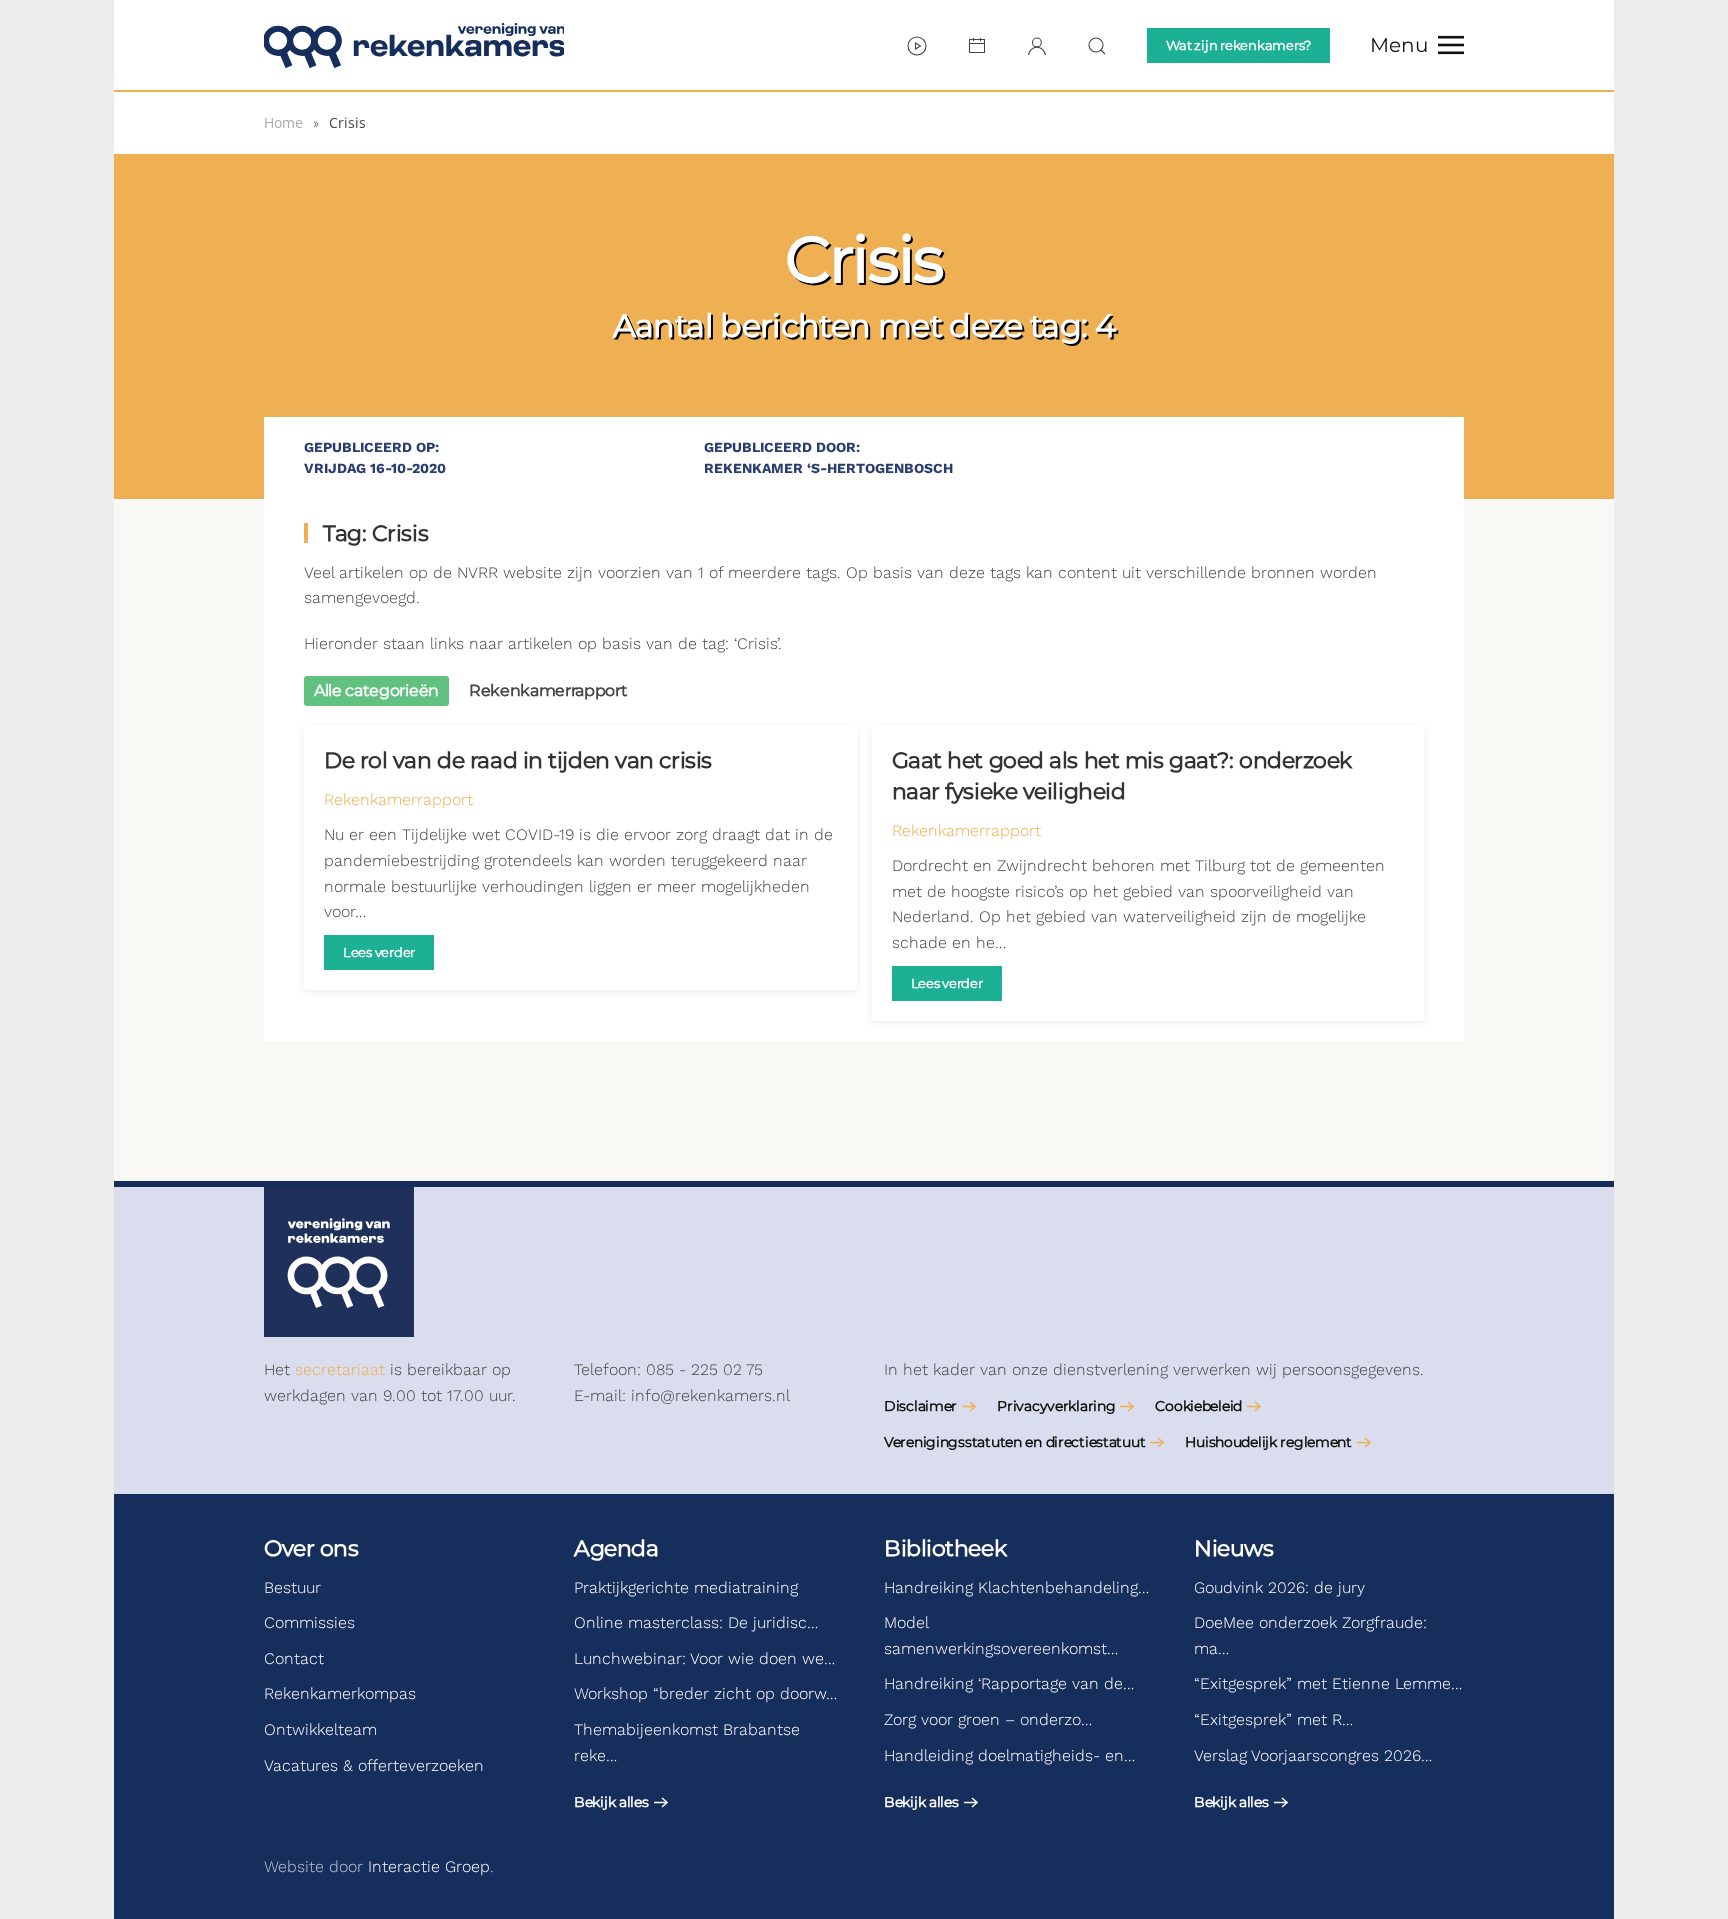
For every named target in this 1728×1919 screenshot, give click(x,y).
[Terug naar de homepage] (414, 45)
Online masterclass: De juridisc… (696, 1622)
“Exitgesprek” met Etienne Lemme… (1328, 1683)
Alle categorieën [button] (376, 690)
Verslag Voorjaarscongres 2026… (1313, 1755)
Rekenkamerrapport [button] (548, 690)
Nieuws (1233, 1548)
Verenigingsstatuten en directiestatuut (1014, 1442)
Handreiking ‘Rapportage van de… (1009, 1683)
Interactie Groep (429, 1866)
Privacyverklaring (1056, 1406)
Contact (294, 1658)
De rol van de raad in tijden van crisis (518, 760)
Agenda (616, 1548)
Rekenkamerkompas (340, 1693)
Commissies (309, 1622)
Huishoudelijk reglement (1268, 1442)
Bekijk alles (611, 1802)
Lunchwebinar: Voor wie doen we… (704, 1658)
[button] (1417, 45)
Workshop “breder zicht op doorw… (705, 1693)
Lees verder (379, 952)
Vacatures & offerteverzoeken (374, 1765)
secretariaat (340, 1369)
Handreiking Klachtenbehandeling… (1016, 1587)
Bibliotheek (945, 1548)
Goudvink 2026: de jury (1279, 1587)
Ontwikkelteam (320, 1729)
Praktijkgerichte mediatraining (686, 1587)
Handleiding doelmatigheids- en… (1009, 1755)
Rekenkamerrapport (398, 799)
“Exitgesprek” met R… (1273, 1719)
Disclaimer (920, 1406)
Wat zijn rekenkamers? (1238, 45)
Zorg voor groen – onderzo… (988, 1719)
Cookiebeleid (1198, 1406)
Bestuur (292, 1587)
